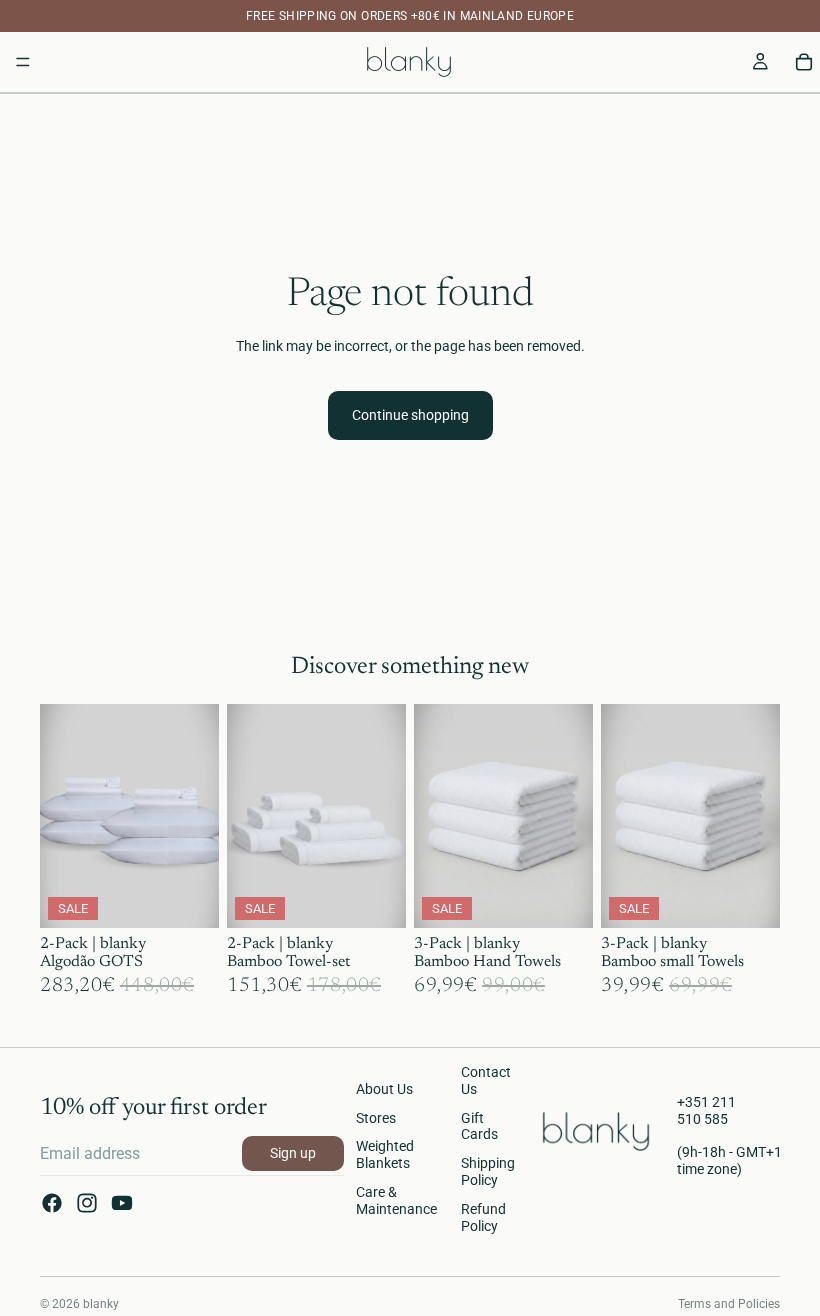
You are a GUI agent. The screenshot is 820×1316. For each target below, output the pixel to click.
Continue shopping (410, 415)
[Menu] (23, 62)
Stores (376, 1118)
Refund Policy (483, 1217)
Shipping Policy (488, 1171)
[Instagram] (87, 1203)
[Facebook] (52, 1203)
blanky (101, 1304)
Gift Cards (479, 1126)
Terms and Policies (729, 1304)
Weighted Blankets (385, 1154)
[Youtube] (122, 1203)
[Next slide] (197, 816)
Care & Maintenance (396, 1200)
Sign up (293, 1153)
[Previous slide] (62, 816)
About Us (384, 1089)
